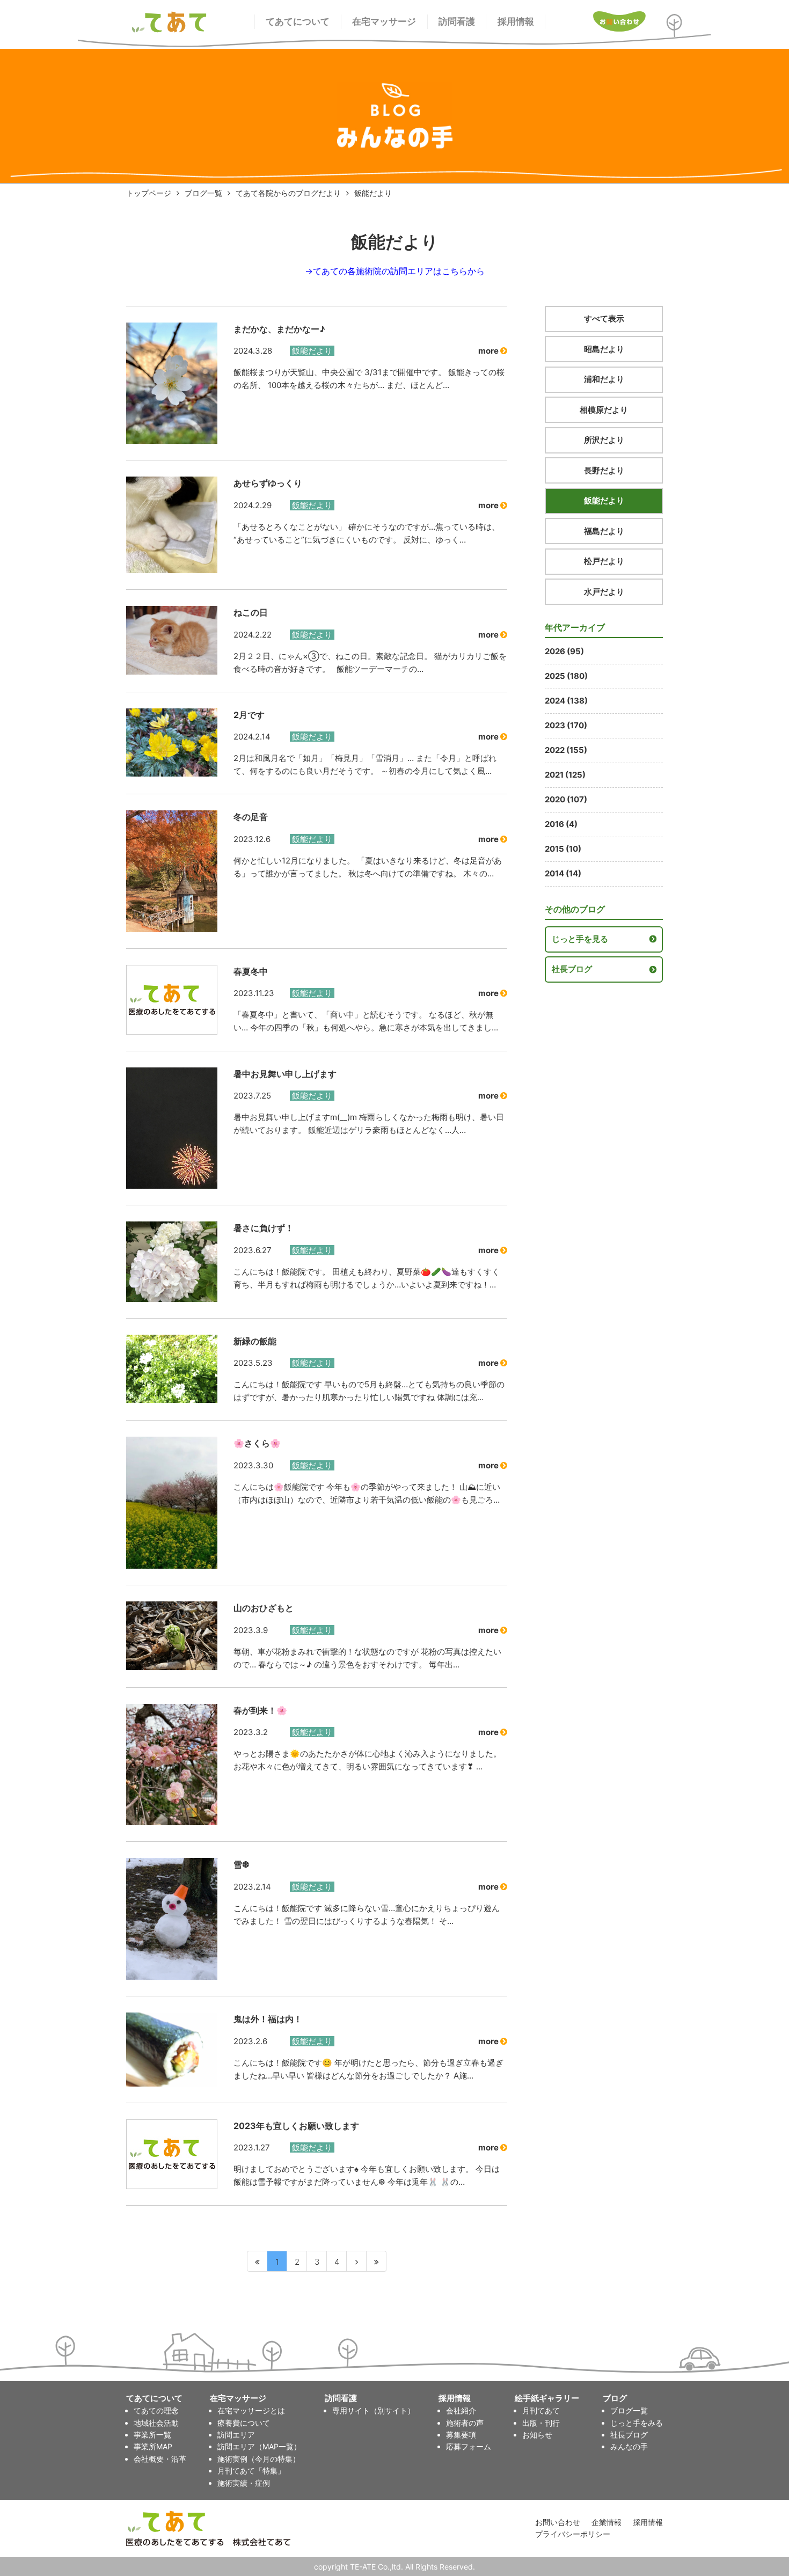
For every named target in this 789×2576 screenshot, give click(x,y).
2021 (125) (565, 775)
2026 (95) (564, 651)
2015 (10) (563, 849)
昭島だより (604, 349)
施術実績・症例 (244, 2483)
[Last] (377, 2261)
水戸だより (604, 592)
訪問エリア (236, 2435)
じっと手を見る (580, 939)
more (489, 351)
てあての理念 (156, 2410)
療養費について (244, 2423)
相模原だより (604, 410)
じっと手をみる (637, 2423)
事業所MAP (153, 2446)
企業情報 (607, 2522)
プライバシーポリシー (573, 2534)
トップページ (149, 193)
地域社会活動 (156, 2423)
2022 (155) (566, 750)
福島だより (604, 531)
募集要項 (461, 2435)
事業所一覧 (152, 2435)
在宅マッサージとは (251, 2410)
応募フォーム (469, 2446)
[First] (257, 2261)
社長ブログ (572, 969)
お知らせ (537, 2435)
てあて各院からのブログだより (288, 193)
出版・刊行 (541, 2423)
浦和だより (604, 379)
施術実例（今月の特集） (259, 2459)
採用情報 (516, 21)
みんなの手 (629, 2446)
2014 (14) (563, 873)
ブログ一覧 (203, 193)
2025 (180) (566, 676)
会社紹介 (461, 2410)
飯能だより (604, 500)
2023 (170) (566, 725)
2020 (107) (566, 799)
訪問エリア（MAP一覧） (259, 2446)
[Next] (357, 2261)
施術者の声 (465, 2423)
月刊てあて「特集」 (251, 2471)
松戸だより (604, 561)
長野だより (604, 470)
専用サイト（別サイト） (374, 2410)
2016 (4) (561, 824)
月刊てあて (541, 2410)
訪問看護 (457, 21)
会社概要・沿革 (160, 2459)
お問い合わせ (558, 2522)
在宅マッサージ (384, 21)
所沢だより (604, 440)
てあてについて (298, 21)
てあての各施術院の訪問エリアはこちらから (399, 271)
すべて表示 (604, 319)
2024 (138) (566, 701)
